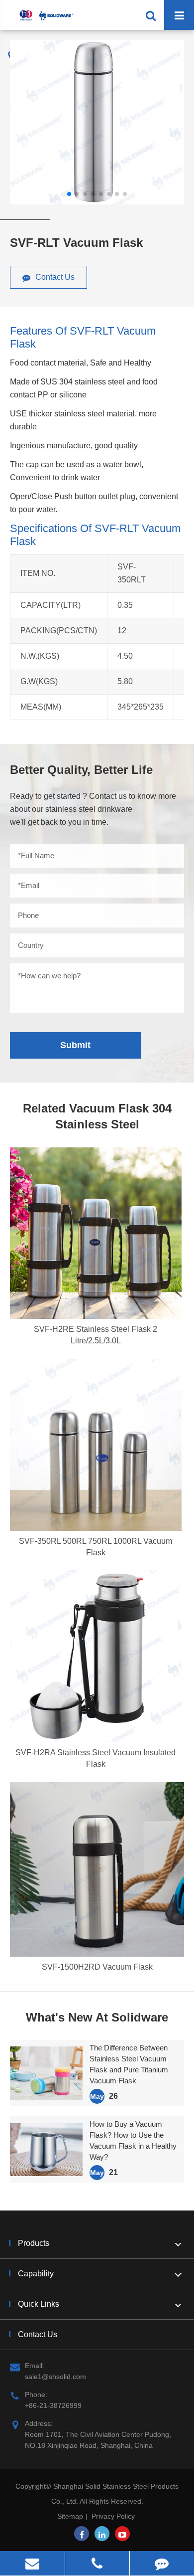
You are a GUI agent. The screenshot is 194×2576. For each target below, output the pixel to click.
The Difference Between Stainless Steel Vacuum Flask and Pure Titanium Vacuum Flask (129, 2064)
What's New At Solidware (97, 2017)
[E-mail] (32, 2563)
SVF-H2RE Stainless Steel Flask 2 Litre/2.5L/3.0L (96, 1335)
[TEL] (97, 2563)
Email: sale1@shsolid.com (55, 2371)
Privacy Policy (113, 2516)
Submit (75, 1045)
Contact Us (54, 277)
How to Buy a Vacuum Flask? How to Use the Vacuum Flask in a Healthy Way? (133, 2140)
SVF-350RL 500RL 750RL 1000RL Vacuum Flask (96, 1547)
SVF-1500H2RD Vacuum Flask (97, 1967)
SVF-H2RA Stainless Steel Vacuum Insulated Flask (96, 1758)
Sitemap (70, 2516)
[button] (69, 194)
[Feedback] (162, 2563)
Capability (36, 2274)
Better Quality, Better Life (81, 770)
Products (34, 2243)
